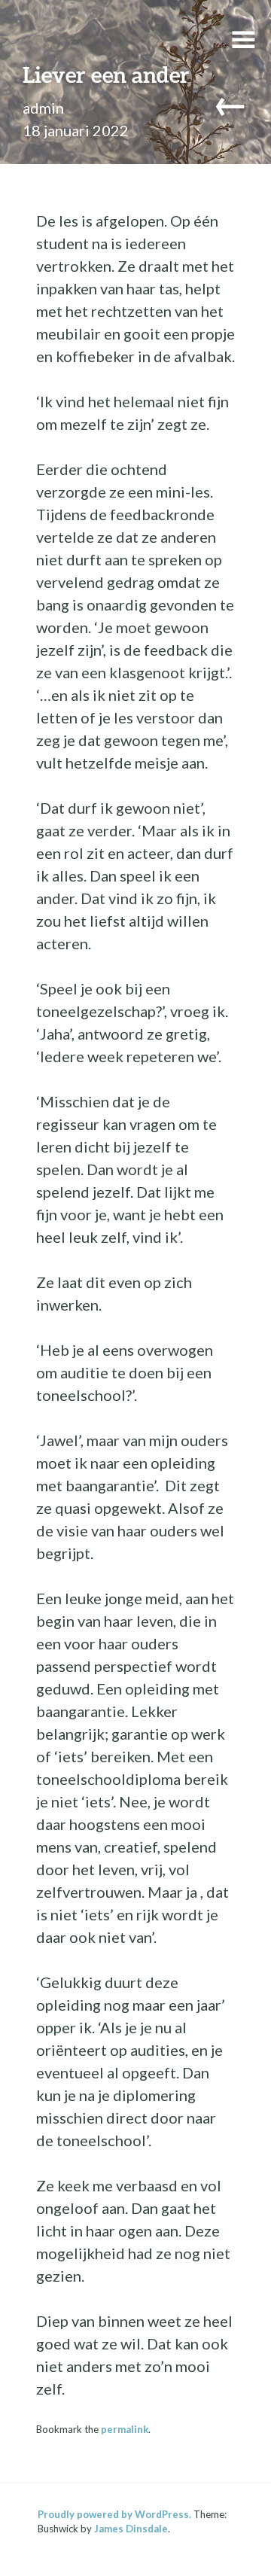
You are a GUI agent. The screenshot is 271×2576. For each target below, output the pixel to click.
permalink (125, 2429)
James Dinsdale (131, 2529)
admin (43, 108)
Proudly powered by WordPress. (114, 2514)
